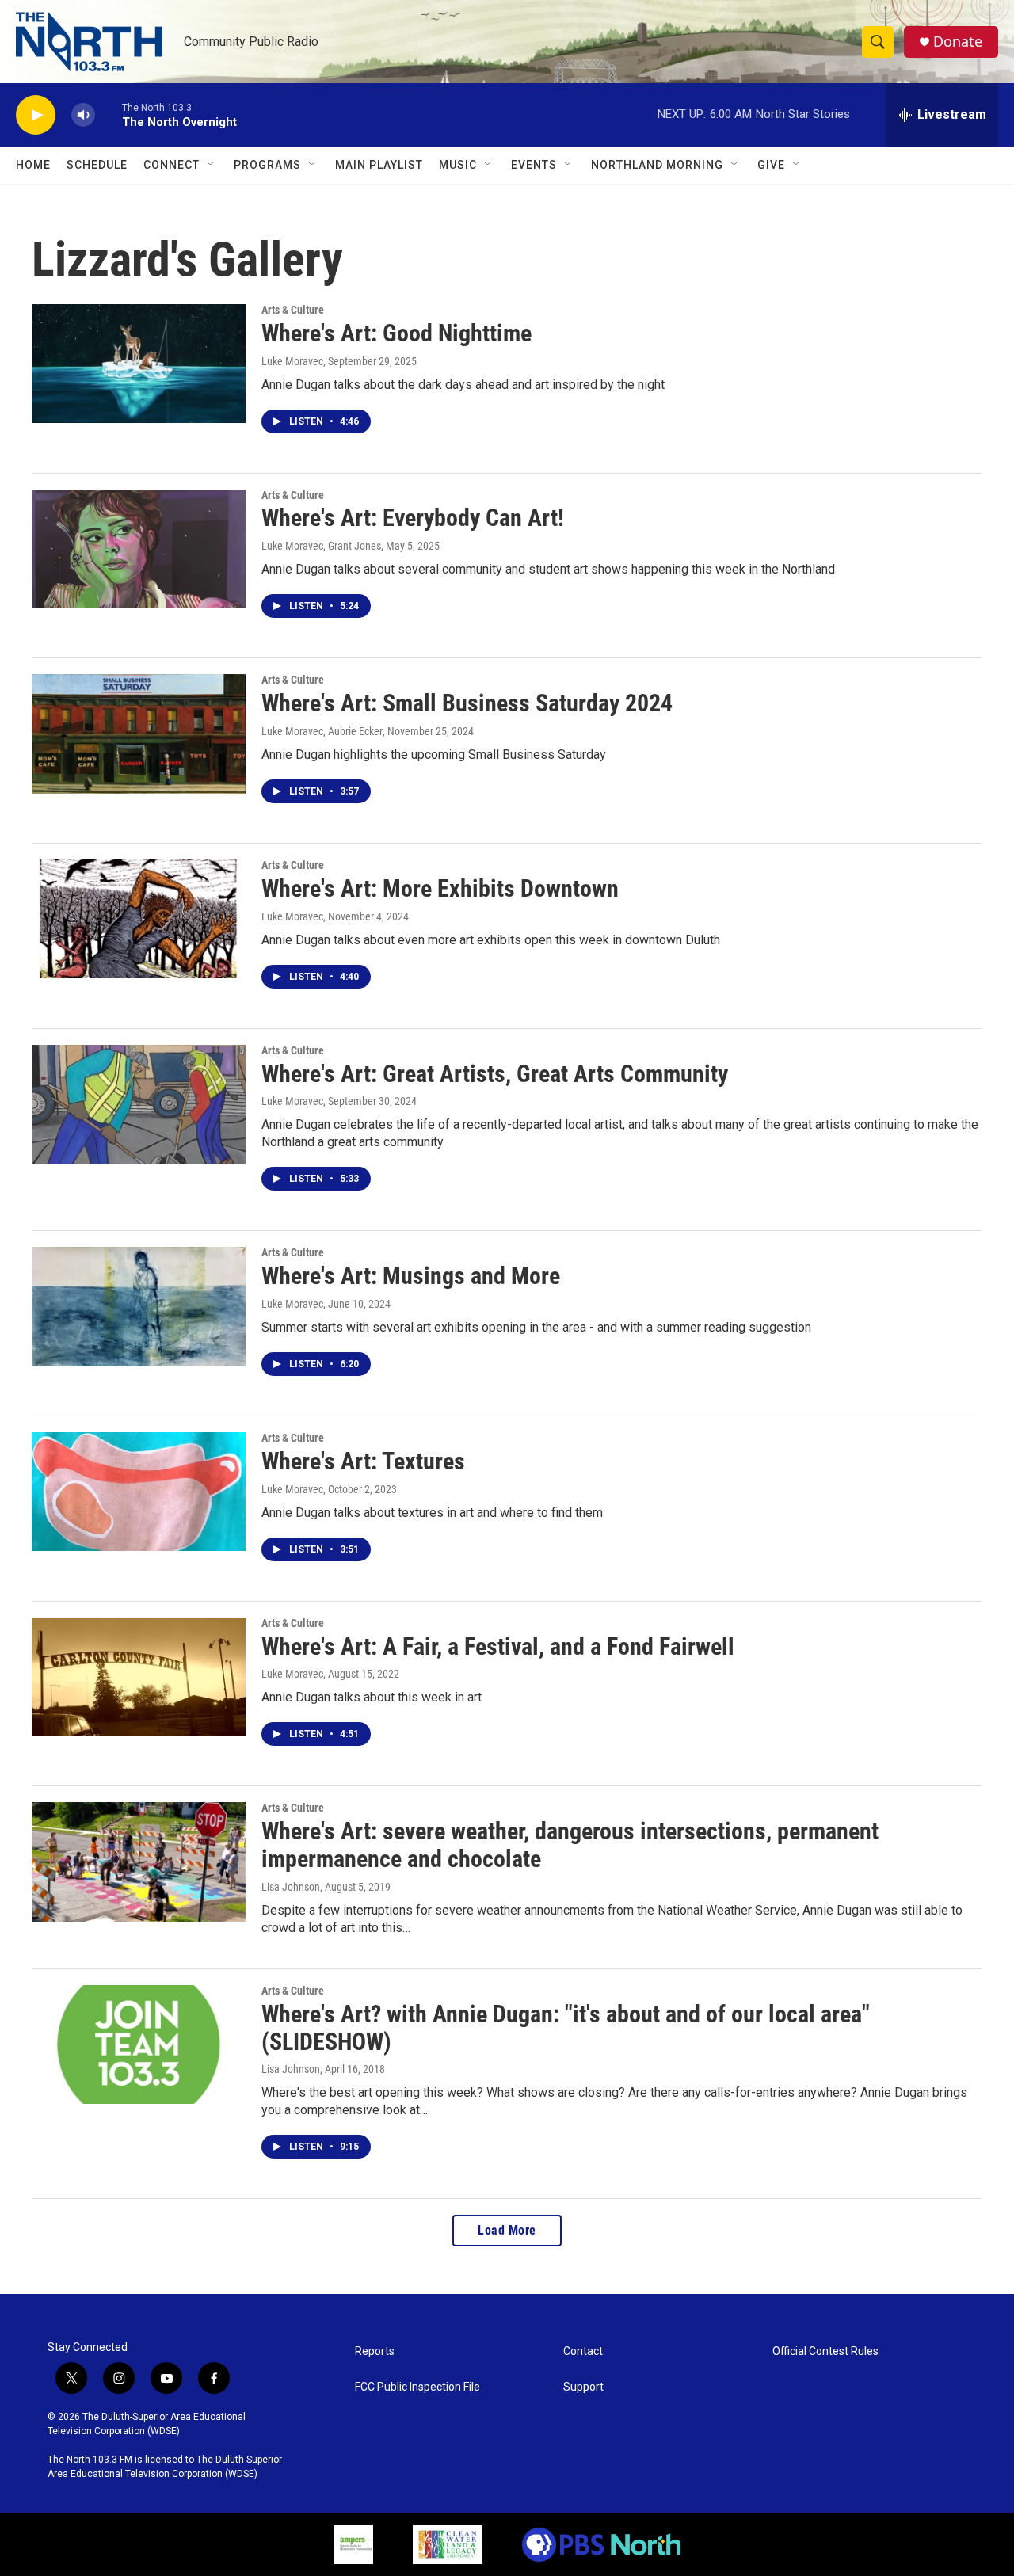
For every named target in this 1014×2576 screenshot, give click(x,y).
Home (33, 165)
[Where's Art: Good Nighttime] (139, 364)
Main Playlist (379, 165)
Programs (267, 165)
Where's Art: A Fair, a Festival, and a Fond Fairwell (498, 1646)
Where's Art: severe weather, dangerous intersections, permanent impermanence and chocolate (570, 1845)
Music (458, 165)
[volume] (83, 115)
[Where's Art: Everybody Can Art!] (139, 549)
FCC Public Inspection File (417, 2387)
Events (534, 165)
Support (583, 2387)
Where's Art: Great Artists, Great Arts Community (495, 1074)
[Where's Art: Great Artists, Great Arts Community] (139, 1104)
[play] (36, 115)
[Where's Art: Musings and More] (139, 1306)
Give (771, 165)
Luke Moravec (292, 361)
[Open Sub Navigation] (212, 165)
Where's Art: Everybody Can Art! (413, 518)
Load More (507, 2230)
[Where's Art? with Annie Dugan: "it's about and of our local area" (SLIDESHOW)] (139, 2044)
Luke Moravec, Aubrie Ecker (322, 731)
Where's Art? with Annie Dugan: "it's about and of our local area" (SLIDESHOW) (566, 2028)
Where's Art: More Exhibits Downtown (440, 888)
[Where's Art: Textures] (139, 1492)
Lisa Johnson (291, 1887)
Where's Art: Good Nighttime (396, 333)
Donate (958, 42)
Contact (583, 2351)
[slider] (109, 114)
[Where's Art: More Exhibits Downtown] (139, 919)
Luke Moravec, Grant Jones (321, 546)
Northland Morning (657, 165)
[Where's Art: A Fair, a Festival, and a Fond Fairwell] (139, 1677)
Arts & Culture (293, 310)
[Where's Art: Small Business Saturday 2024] (139, 734)
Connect (172, 165)
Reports (375, 2351)
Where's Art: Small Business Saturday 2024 (467, 703)
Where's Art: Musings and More (411, 1276)
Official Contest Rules (825, 2351)
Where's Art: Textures (363, 1461)
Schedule (97, 165)
